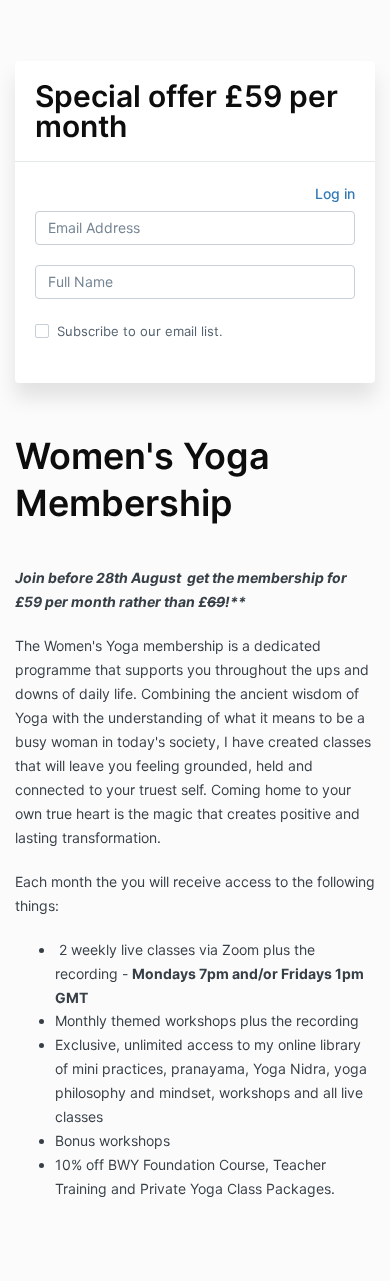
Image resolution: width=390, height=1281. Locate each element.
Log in (335, 193)
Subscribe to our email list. (140, 331)
